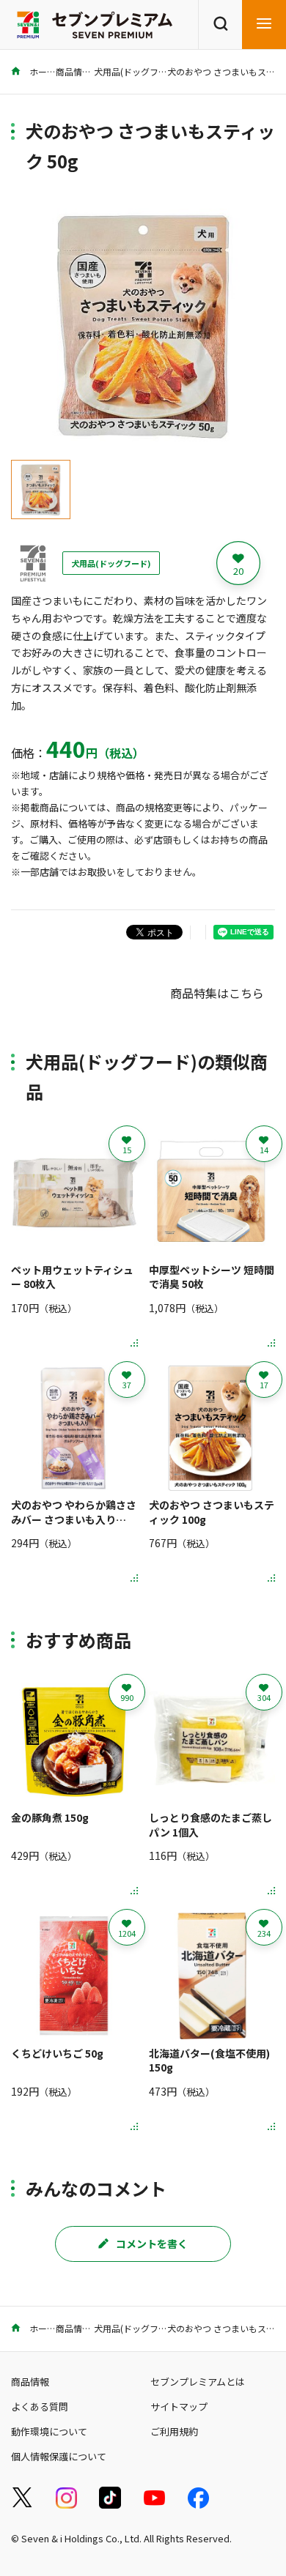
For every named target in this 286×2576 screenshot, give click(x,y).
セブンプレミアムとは (198, 2382)
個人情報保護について (59, 2456)
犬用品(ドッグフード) (136, 71)
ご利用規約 (174, 2431)
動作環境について (49, 2431)
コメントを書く (152, 2244)
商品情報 (73, 71)
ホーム (41, 71)
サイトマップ (179, 2406)
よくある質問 (40, 2406)
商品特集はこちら (217, 993)
